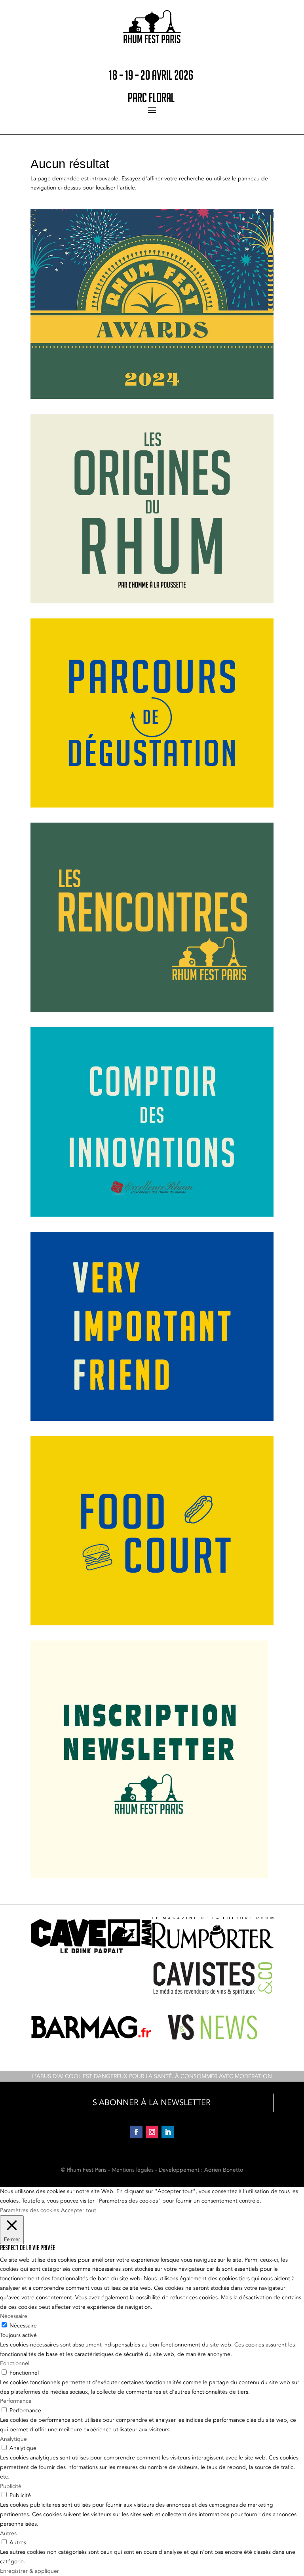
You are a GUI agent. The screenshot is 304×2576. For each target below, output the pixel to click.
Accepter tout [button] (79, 2210)
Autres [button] (8, 2533)
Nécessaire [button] (14, 2316)
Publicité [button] (11, 2486)
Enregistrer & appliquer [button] (29, 2571)
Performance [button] (16, 2401)
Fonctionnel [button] (15, 2363)
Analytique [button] (13, 2439)
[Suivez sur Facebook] (136, 2132)
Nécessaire (23, 2326)
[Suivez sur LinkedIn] (168, 2132)
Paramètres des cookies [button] (29, 2210)
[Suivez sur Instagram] (152, 2132)
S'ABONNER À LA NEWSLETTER (152, 2102)
